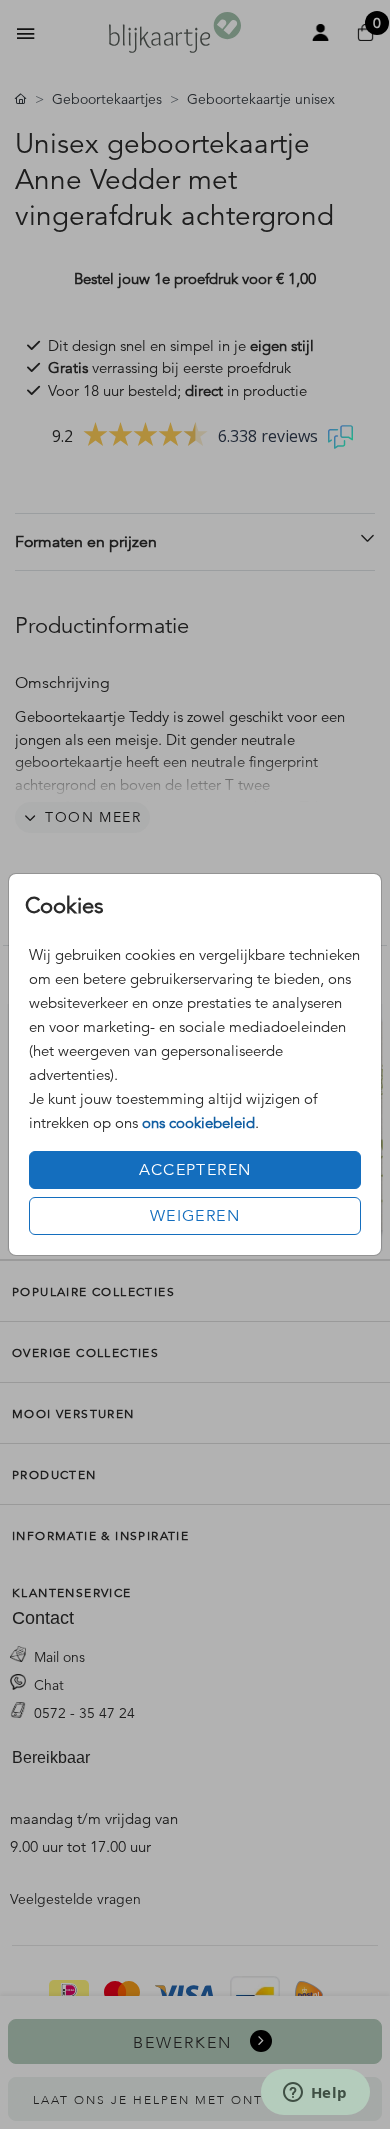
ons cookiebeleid (198, 1122)
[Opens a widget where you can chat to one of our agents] (315, 2094)
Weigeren (195, 1216)
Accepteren (195, 1170)
